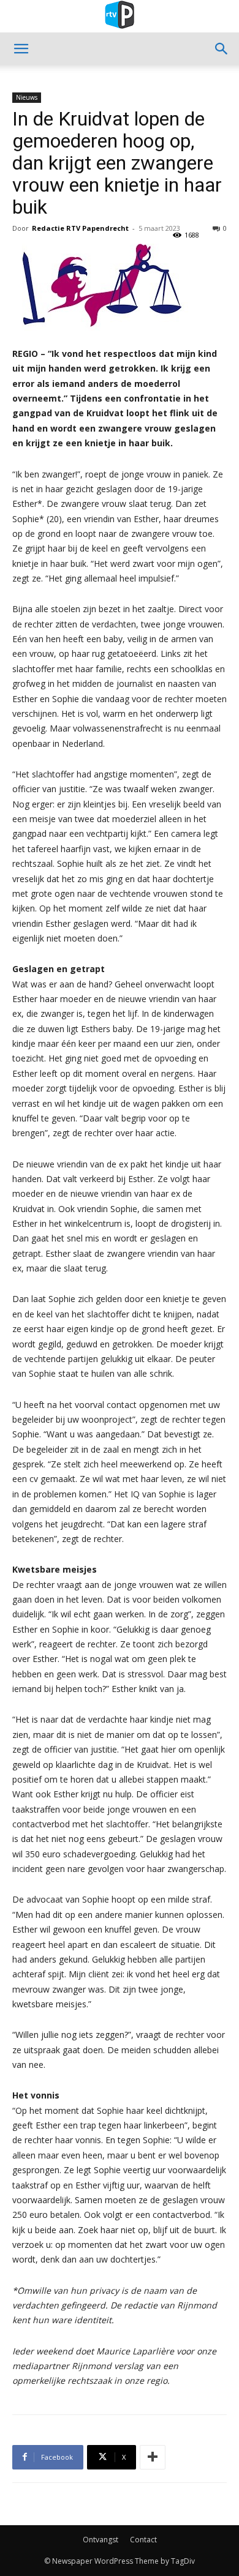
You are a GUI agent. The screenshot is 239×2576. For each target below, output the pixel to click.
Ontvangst (101, 2540)
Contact (143, 2540)
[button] (21, 49)
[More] (153, 2457)
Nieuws (27, 97)
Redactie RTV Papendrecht (80, 228)
